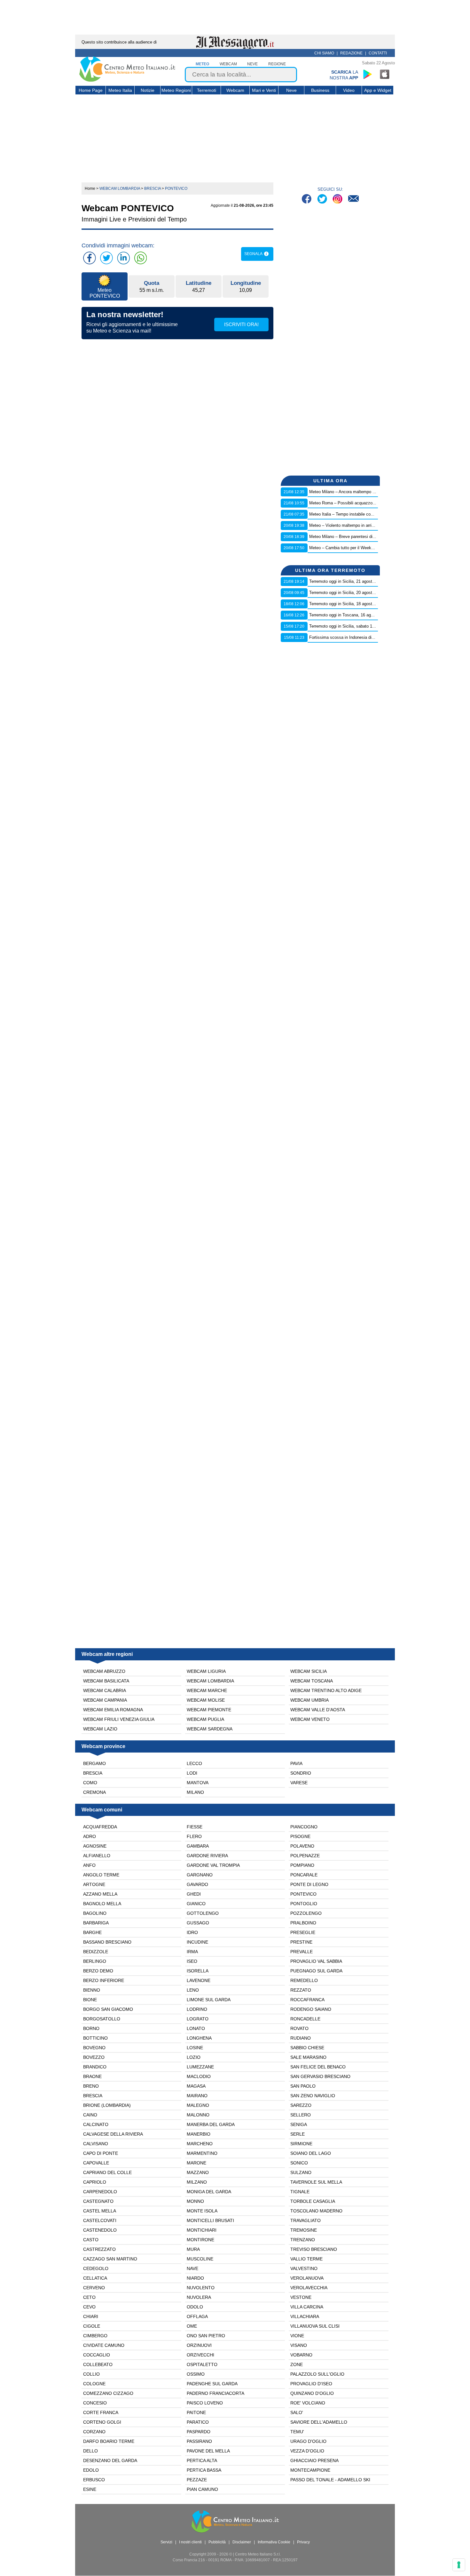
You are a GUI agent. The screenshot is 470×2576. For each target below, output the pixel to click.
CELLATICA (95, 2278)
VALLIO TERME (306, 2259)
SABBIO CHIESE (307, 2048)
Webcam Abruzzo (104, 1671)
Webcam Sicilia (309, 1671)
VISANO (299, 2345)
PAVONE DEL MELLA (208, 2451)
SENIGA (299, 2124)
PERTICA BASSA (204, 2470)
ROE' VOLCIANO (308, 2403)
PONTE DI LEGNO (309, 1884)
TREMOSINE (304, 2230)
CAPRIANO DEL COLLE (107, 2172)
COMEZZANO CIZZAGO (108, 2393)
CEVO (89, 2307)
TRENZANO (303, 2240)
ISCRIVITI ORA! (241, 324)
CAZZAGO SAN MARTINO (110, 2259)
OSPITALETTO (202, 2364)
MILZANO (197, 2182)
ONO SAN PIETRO (206, 2336)
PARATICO (198, 2422)
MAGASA (196, 2086)
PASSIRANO (199, 2441)
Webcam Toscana (312, 1681)
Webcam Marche (207, 1690)
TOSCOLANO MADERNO (316, 2211)
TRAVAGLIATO (305, 2220)
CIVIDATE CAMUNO (104, 2345)
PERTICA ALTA (202, 2460)
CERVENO (94, 2288)
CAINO (90, 2115)
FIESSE (195, 1827)
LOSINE (195, 2048)
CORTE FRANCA (101, 2412)
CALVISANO (96, 2144)
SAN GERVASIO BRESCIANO (320, 2076)
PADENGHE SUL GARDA (212, 2384)
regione (277, 64)
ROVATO (299, 2028)
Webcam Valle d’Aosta (318, 1710)
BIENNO (92, 1990)
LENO (193, 1990)
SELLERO (301, 2115)
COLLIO (91, 2374)
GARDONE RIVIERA (207, 1856)
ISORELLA (198, 1971)
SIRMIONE (301, 2144)
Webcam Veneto (310, 1719)
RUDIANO (301, 2038)
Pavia (296, 1763)
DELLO (90, 2451)
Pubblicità (217, 2542)
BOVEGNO (94, 2048)
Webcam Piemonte (209, 1710)
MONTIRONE (200, 2240)
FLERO (194, 1836)
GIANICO (196, 1904)
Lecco (194, 1763)
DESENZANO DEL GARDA (110, 2460)
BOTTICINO (95, 2038)
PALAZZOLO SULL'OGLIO (317, 2374)
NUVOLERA (199, 2297)
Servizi (166, 2542)
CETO (89, 2297)
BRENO (91, 2086)
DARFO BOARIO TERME (109, 2441)
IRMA (192, 1952)
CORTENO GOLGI (102, 2422)
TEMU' (297, 2432)
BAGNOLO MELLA (102, 1904)
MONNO (195, 2201)
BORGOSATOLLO (102, 2019)
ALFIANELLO (97, 1856)
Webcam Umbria (309, 1700)
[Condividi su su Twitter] (106, 258)
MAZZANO (198, 2172)
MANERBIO (199, 2134)
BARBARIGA (96, 1923)
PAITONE (196, 2412)
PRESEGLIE (303, 1932)
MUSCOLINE (200, 2259)
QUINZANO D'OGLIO (312, 2393)
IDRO (192, 1932)
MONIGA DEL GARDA (209, 2192)
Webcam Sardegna (210, 1729)
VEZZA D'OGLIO (307, 2451)
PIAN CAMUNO (202, 2489)
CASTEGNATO (98, 2201)
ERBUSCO (94, 2480)
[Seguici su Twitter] (323, 200)
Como (90, 1783)
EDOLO (91, 2470)
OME (192, 2326)
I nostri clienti (190, 2542)
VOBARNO (301, 2355)
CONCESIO (95, 2403)
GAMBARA (198, 1846)
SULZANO (301, 2172)
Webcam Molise (206, 1700)
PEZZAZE (197, 2480)
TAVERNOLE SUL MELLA (316, 2182)
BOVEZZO (94, 2057)
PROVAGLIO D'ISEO (311, 2384)
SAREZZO (301, 2105)
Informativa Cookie (274, 2542)
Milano (195, 1792)
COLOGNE (94, 2384)
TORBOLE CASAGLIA (313, 2201)
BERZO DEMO (98, 1971)
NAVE (192, 2268)
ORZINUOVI (199, 2345)
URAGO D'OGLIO (308, 2441)
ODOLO (195, 2307)
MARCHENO (200, 2144)
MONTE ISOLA (202, 2211)
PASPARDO (199, 2432)
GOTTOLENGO (203, 1913)
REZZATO (301, 1990)
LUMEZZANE (200, 2067)
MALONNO (198, 2115)
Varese (299, 1783)
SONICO (299, 2163)
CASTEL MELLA (100, 2211)
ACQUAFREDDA (100, 1827)
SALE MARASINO (308, 2057)
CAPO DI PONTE (101, 2153)
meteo (202, 64)
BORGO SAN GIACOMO (108, 2009)
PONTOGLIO (304, 1904)
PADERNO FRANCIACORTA (215, 2393)
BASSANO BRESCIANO (107, 1942)
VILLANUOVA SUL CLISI (315, 2326)
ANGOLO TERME (101, 1875)
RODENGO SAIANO (311, 2009)
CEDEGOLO (96, 2268)
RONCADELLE (305, 2019)
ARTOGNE (94, 1884)
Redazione (351, 53)
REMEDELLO (304, 1980)
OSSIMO (196, 2374)
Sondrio (301, 1773)
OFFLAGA (197, 2316)
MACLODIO (199, 2076)
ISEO (192, 1961)
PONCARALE (304, 1875)
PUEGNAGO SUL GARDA (316, 1971)
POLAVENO (302, 1846)
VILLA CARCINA (307, 2307)
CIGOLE (92, 2326)
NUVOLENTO (201, 2288)
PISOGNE (300, 1836)
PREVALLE (302, 1952)
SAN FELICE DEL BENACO (318, 2067)
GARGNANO (200, 1875)
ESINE (90, 2489)
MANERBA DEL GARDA (211, 2124)
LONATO (196, 2028)
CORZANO (94, 2432)
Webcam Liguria (206, 1671)
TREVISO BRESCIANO (314, 2249)
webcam (228, 64)
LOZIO (194, 2057)
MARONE (196, 2163)
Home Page (91, 90)
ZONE (297, 2364)
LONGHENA (199, 2038)
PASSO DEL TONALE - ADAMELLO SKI (330, 2480)
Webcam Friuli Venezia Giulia (119, 1719)
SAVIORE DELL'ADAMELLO (319, 2422)
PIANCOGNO (304, 1827)
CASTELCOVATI (100, 2220)
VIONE (297, 2336)
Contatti (378, 53)
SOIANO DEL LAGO (311, 2153)
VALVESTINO (304, 2268)
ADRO (90, 1836)
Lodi (192, 1773)
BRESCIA (93, 2096)
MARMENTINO (202, 2153)
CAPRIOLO (95, 2182)
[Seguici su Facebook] (307, 200)
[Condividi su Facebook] (90, 258)
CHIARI (91, 2316)
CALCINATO (96, 2124)
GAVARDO (197, 1884)
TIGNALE (300, 2192)
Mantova (198, 1783)
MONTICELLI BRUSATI (210, 2220)
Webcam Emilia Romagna (113, 1710)
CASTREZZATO (99, 2249)
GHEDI (194, 1894)
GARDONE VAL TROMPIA (213, 1865)
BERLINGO (95, 1961)
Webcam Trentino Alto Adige (326, 1690)
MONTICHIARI (202, 2230)
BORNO (91, 2028)
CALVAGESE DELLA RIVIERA (113, 2134)
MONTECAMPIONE (310, 2470)
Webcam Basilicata (106, 1681)
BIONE (90, 2000)
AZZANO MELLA (100, 1894)
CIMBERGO (95, 2336)
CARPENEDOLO (100, 2192)
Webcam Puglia (205, 1719)
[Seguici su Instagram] (338, 200)
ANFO (89, 1865)
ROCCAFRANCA (307, 2000)
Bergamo (94, 1763)
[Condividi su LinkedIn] (123, 258)
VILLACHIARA (305, 2316)
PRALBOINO (303, 1923)
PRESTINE (301, 1942)
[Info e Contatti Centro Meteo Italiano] (353, 200)
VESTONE (301, 2297)
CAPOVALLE (96, 2163)
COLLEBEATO (98, 2364)
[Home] (127, 80)
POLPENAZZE (305, 1856)
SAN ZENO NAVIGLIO (313, 2096)
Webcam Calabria (105, 1690)
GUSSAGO (198, 1923)
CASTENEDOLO (100, 2230)
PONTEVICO (303, 1894)
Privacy (303, 2542)
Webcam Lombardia (210, 1681)
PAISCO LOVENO (205, 2403)
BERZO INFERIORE (104, 1980)
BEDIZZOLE (96, 1952)
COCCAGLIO (97, 2355)
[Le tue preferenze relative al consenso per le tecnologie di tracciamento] (459, 2565)
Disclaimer (242, 2542)
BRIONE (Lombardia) (107, 2105)
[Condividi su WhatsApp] (140, 258)
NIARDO (195, 2278)
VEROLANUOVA (307, 2278)
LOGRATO (198, 2019)
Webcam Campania (105, 1700)
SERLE (298, 2134)
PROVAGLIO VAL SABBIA (316, 1961)
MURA (193, 2249)
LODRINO (197, 2009)
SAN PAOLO (303, 2086)
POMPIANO (302, 1865)
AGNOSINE (95, 1846)
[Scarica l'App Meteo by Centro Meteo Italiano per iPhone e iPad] (385, 74)
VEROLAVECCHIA (309, 2288)
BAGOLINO (95, 1913)
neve (252, 64)
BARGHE (92, 1932)
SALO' (297, 2412)
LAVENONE (199, 1980)
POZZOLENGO (306, 1913)
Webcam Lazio (100, 1729)
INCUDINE (197, 1942)
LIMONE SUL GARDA (209, 2000)
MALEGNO (198, 2105)
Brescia (93, 1773)
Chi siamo (324, 53)
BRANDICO (95, 2067)
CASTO (91, 2240)
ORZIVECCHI (200, 2355)
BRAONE (92, 2076)
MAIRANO (197, 2096)
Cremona (94, 1792)
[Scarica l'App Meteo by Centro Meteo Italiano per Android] (367, 74)
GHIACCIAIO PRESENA (314, 2460)
